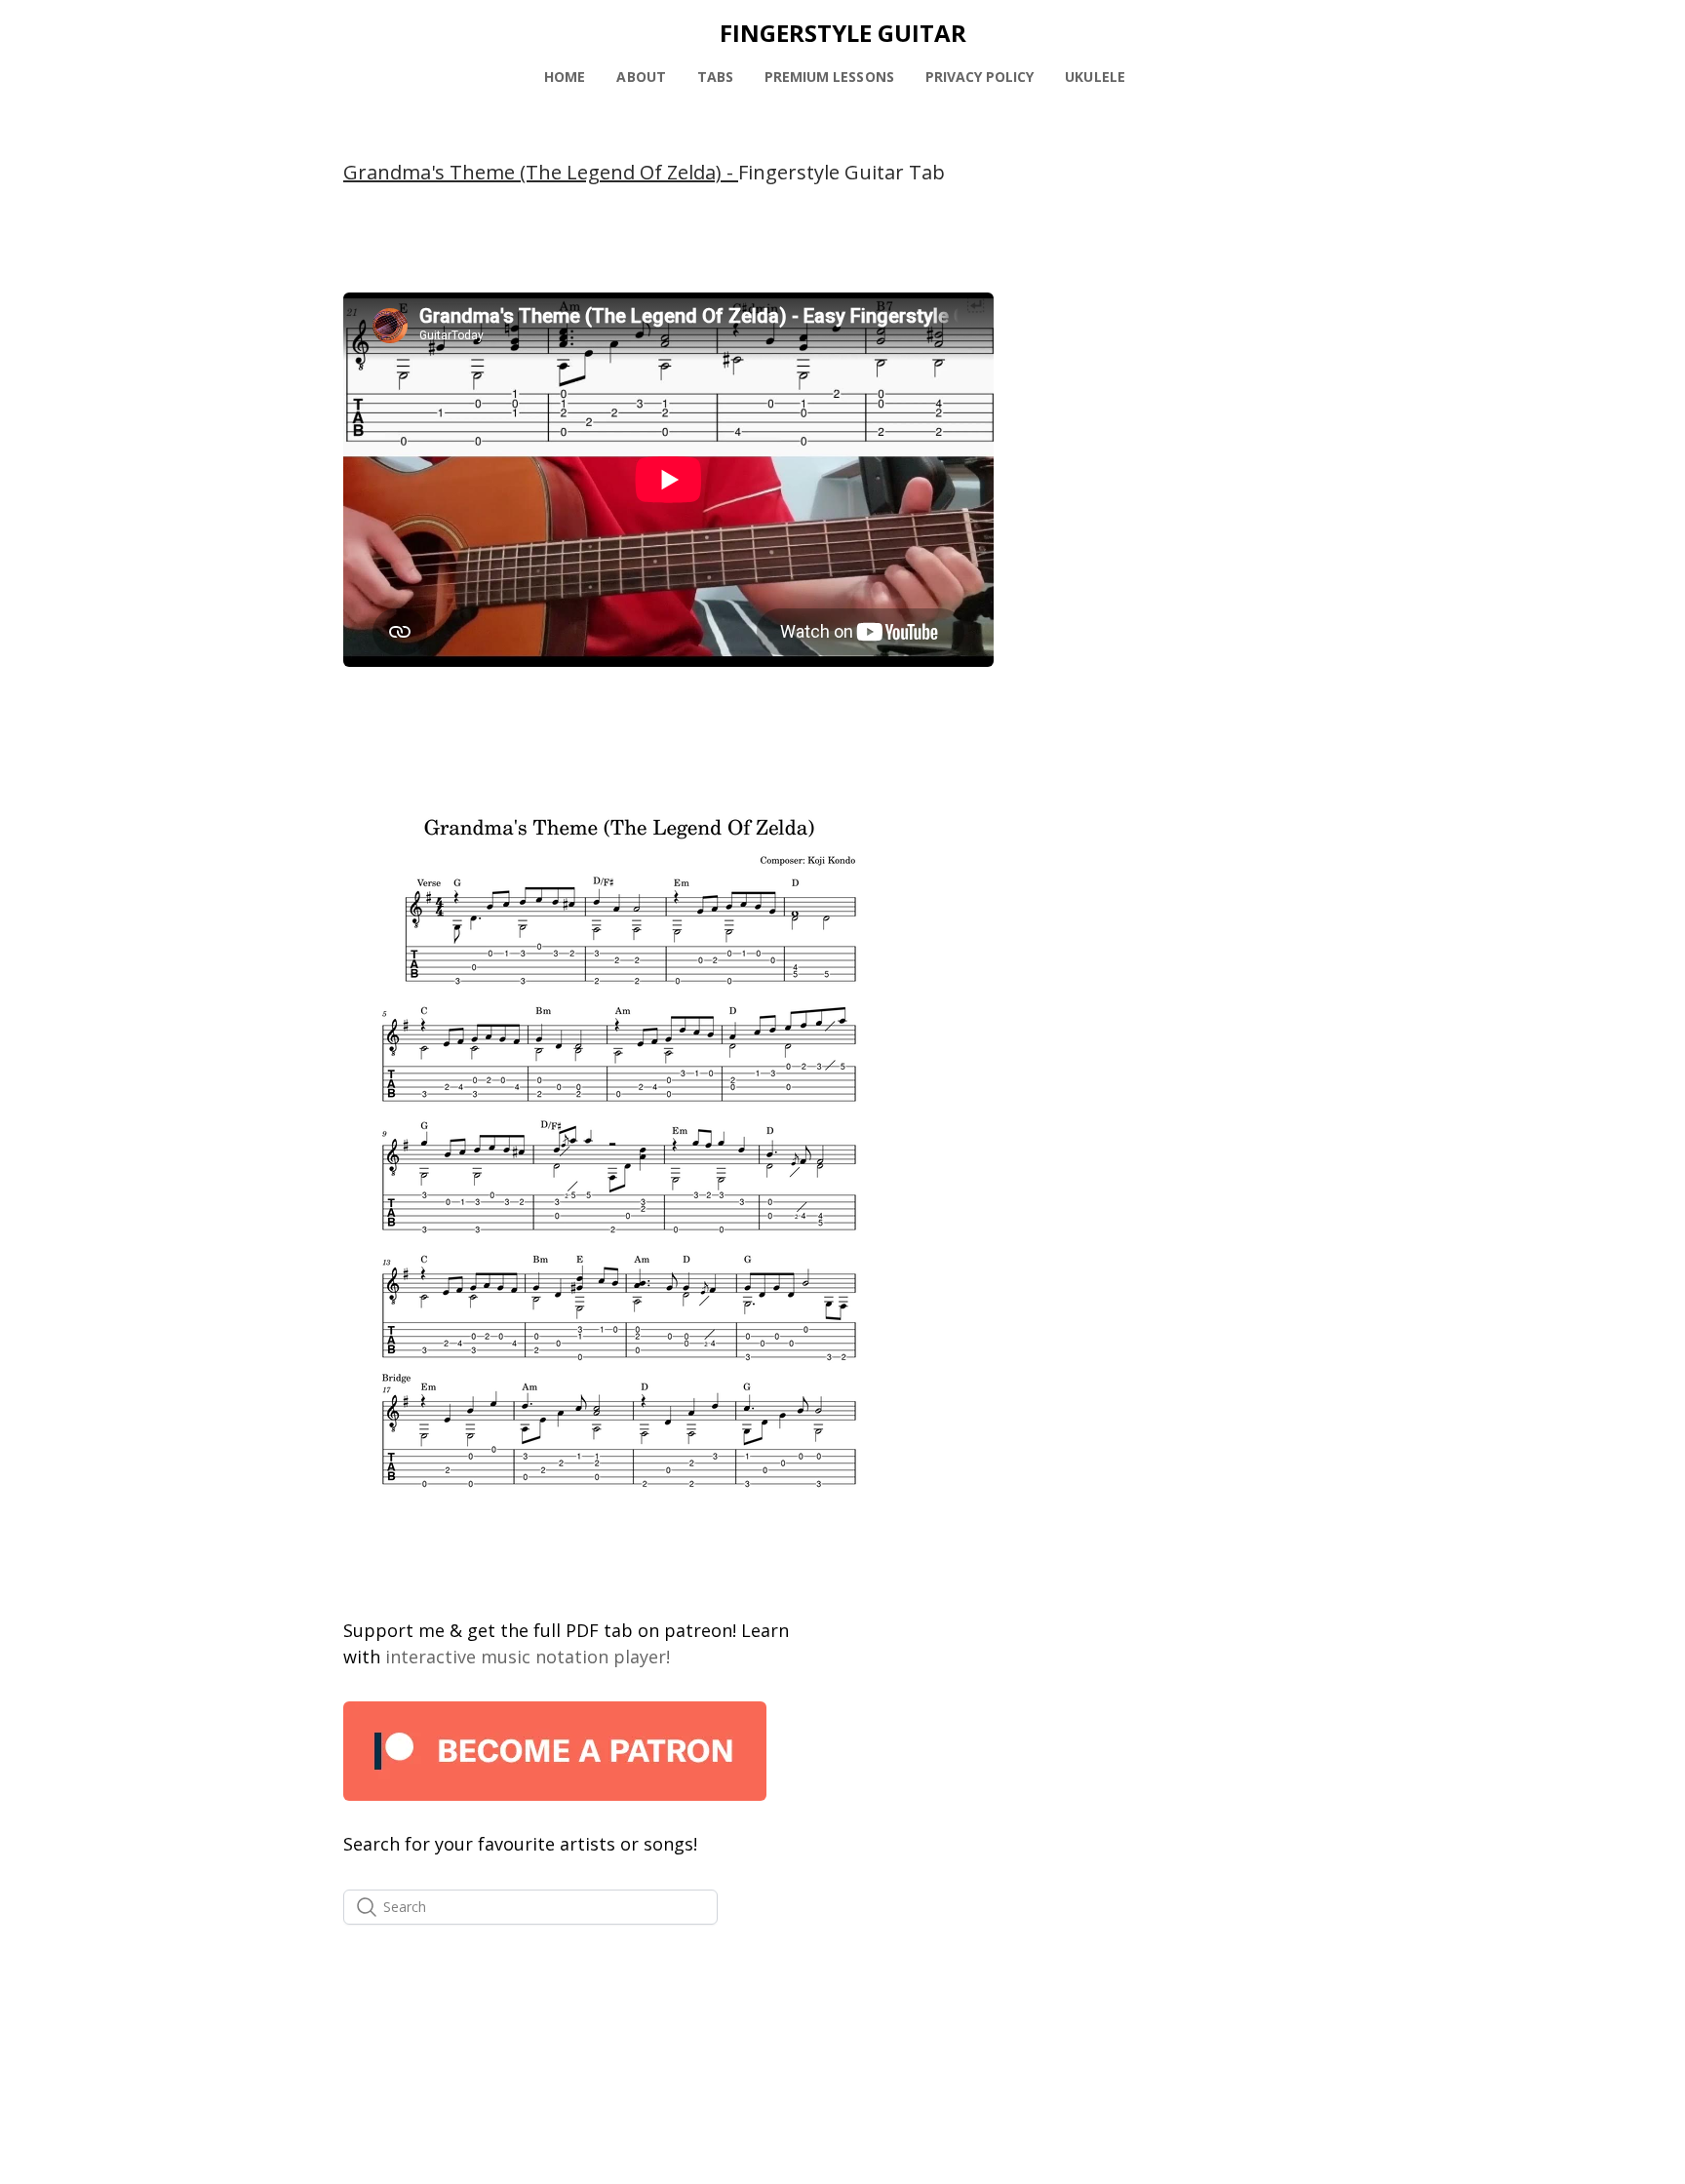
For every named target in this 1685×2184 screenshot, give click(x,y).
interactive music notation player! (528, 1657)
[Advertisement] (1179, 414)
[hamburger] (257, 31)
